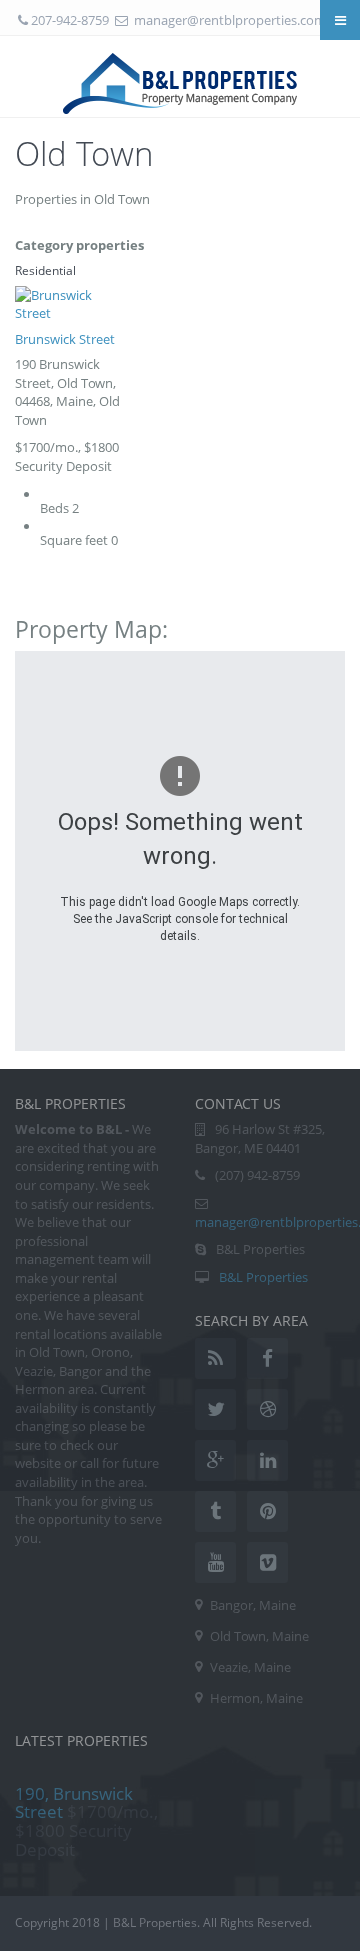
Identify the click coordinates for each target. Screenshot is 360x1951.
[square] (267, 1562)
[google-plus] (215, 1460)
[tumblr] (215, 1511)
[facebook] (267, 1358)
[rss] (215, 1358)
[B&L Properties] (180, 76)
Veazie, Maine (250, 1667)
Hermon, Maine (256, 1698)
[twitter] (215, 1409)
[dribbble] (267, 1409)
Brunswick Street (65, 339)
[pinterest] (267, 1511)
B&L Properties (263, 1277)
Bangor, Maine (253, 1605)
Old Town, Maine (259, 1636)
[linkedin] (267, 1460)
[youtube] (215, 1562)
